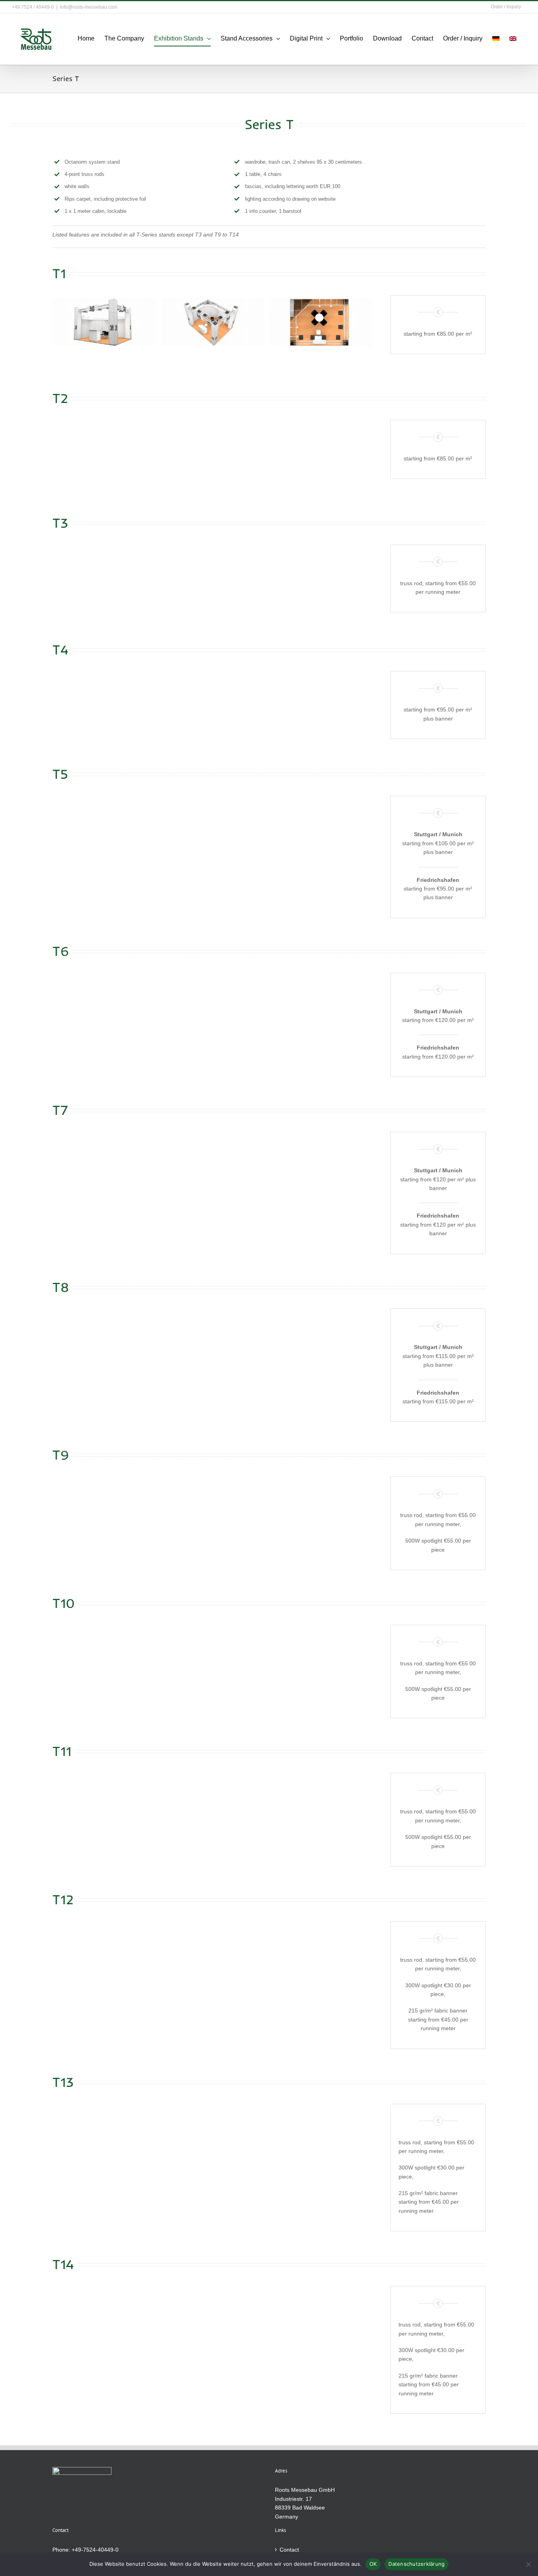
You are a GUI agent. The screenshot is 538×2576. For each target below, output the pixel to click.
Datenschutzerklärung (416, 2564)
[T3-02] (213, 573)
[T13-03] (321, 2132)
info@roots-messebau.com (89, 7)
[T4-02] (213, 698)
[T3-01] (104, 573)
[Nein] (528, 2564)
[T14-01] (104, 2314)
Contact (289, 2550)
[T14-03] (321, 2314)
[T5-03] (321, 823)
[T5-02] (213, 823)
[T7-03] (321, 1160)
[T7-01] (104, 1160)
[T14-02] (213, 2314)
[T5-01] (104, 823)
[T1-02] (213, 322)
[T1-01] (104, 322)
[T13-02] (213, 2132)
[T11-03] (321, 1801)
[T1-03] (321, 322)
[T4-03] (321, 698)
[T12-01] (104, 1949)
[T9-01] (104, 1505)
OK (373, 2564)
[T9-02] (213, 1505)
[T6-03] (321, 1000)
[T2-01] (104, 447)
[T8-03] (321, 1336)
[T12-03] (321, 1949)
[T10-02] (213, 1653)
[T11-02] (213, 1801)
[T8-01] (104, 1336)
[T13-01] (104, 2132)
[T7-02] (213, 1160)
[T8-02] (213, 1336)
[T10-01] (104, 1653)
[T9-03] (321, 1505)
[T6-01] (104, 1000)
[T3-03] (321, 573)
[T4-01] (104, 698)
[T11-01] (104, 1801)
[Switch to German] (496, 39)
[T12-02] (213, 1949)
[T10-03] (321, 1653)
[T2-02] (213, 447)
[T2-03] (321, 447)
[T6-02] (213, 1000)
